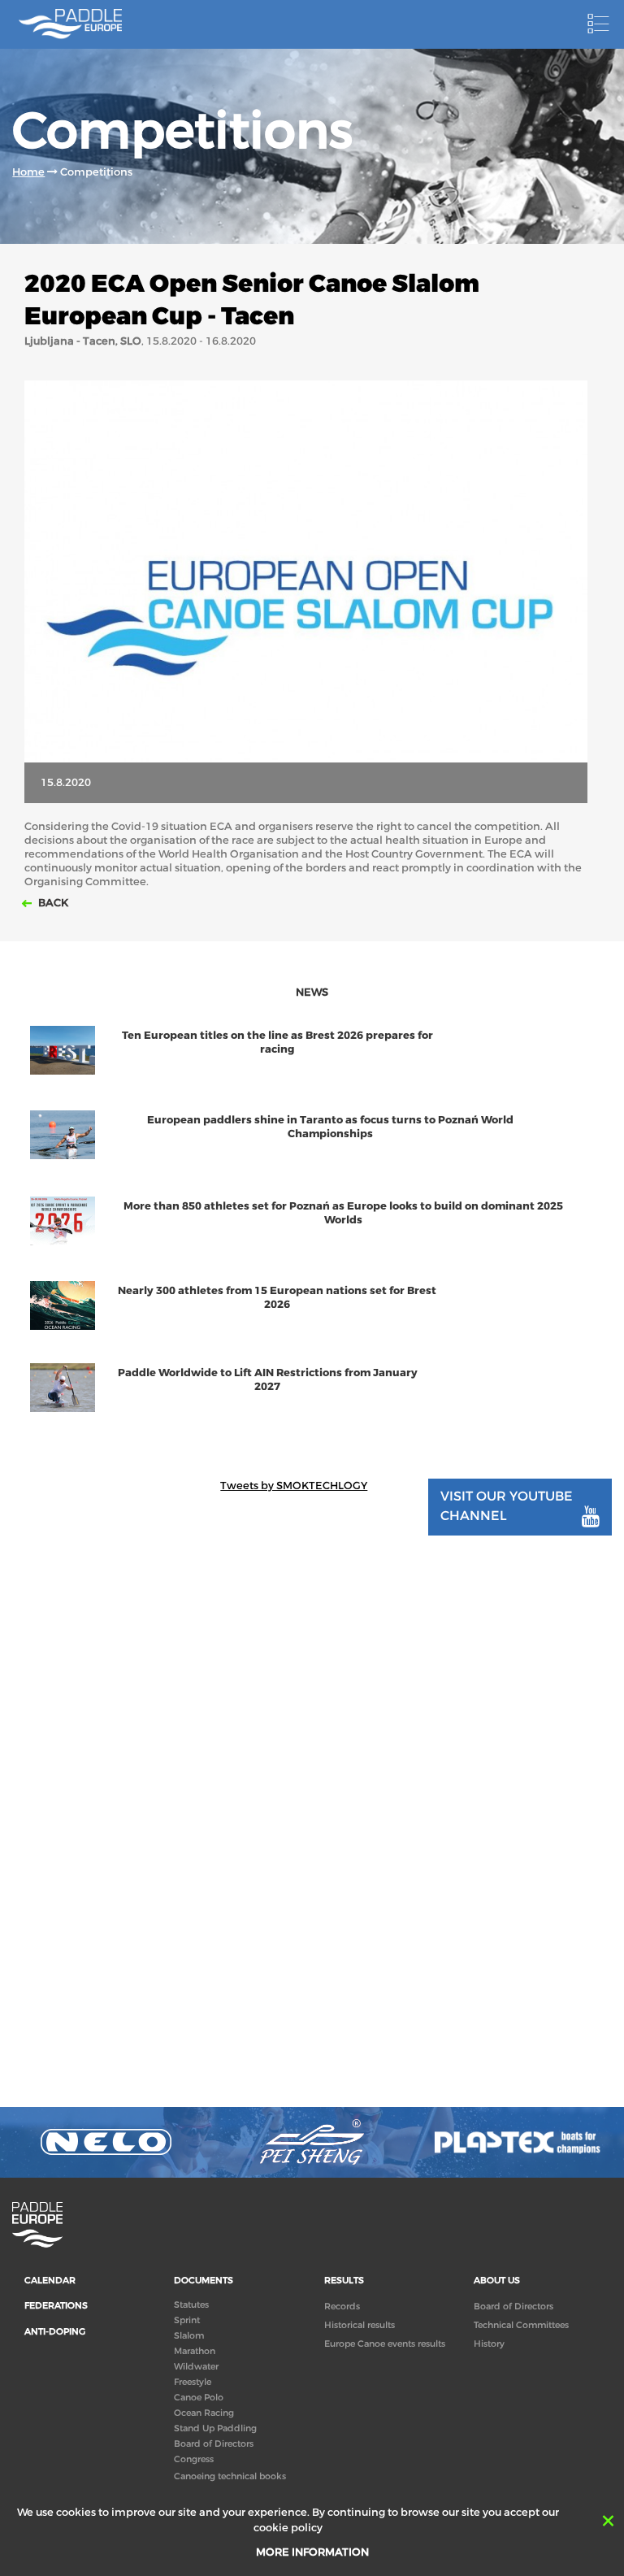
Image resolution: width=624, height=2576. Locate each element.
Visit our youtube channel (507, 1505)
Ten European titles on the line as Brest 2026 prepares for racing (277, 1042)
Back (52, 903)
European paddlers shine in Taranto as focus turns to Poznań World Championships (330, 1127)
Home (28, 172)
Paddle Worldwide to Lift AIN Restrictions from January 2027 (268, 1379)
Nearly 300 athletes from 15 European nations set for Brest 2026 (277, 1297)
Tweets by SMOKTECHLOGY (294, 1486)
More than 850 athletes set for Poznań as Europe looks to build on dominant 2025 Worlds (343, 1213)
